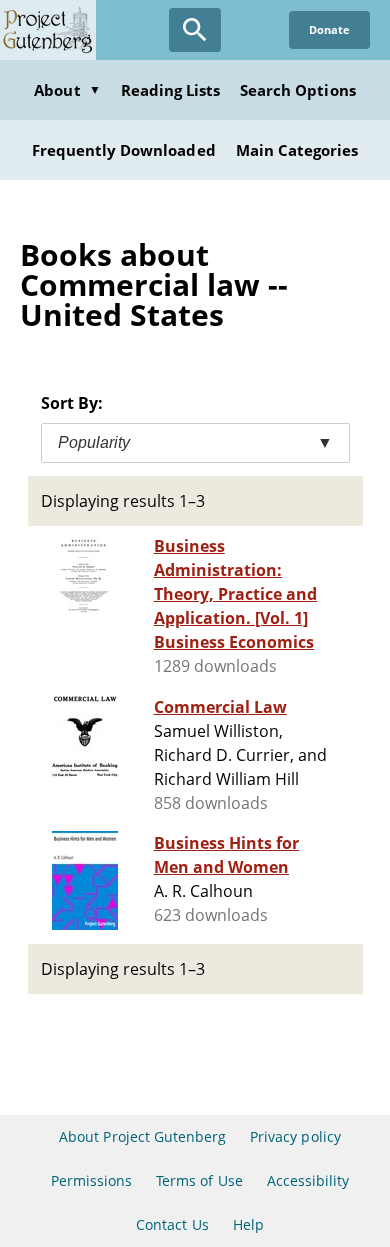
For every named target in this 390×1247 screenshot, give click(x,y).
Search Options (298, 90)
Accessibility (308, 1180)
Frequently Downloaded (124, 150)
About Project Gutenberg (142, 1136)
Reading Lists (171, 90)
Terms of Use (199, 1180)
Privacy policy (295, 1136)
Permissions (91, 1180)
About (67, 90)
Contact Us (172, 1224)
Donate (329, 29)
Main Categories (297, 150)
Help (248, 1224)
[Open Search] (195, 30)
